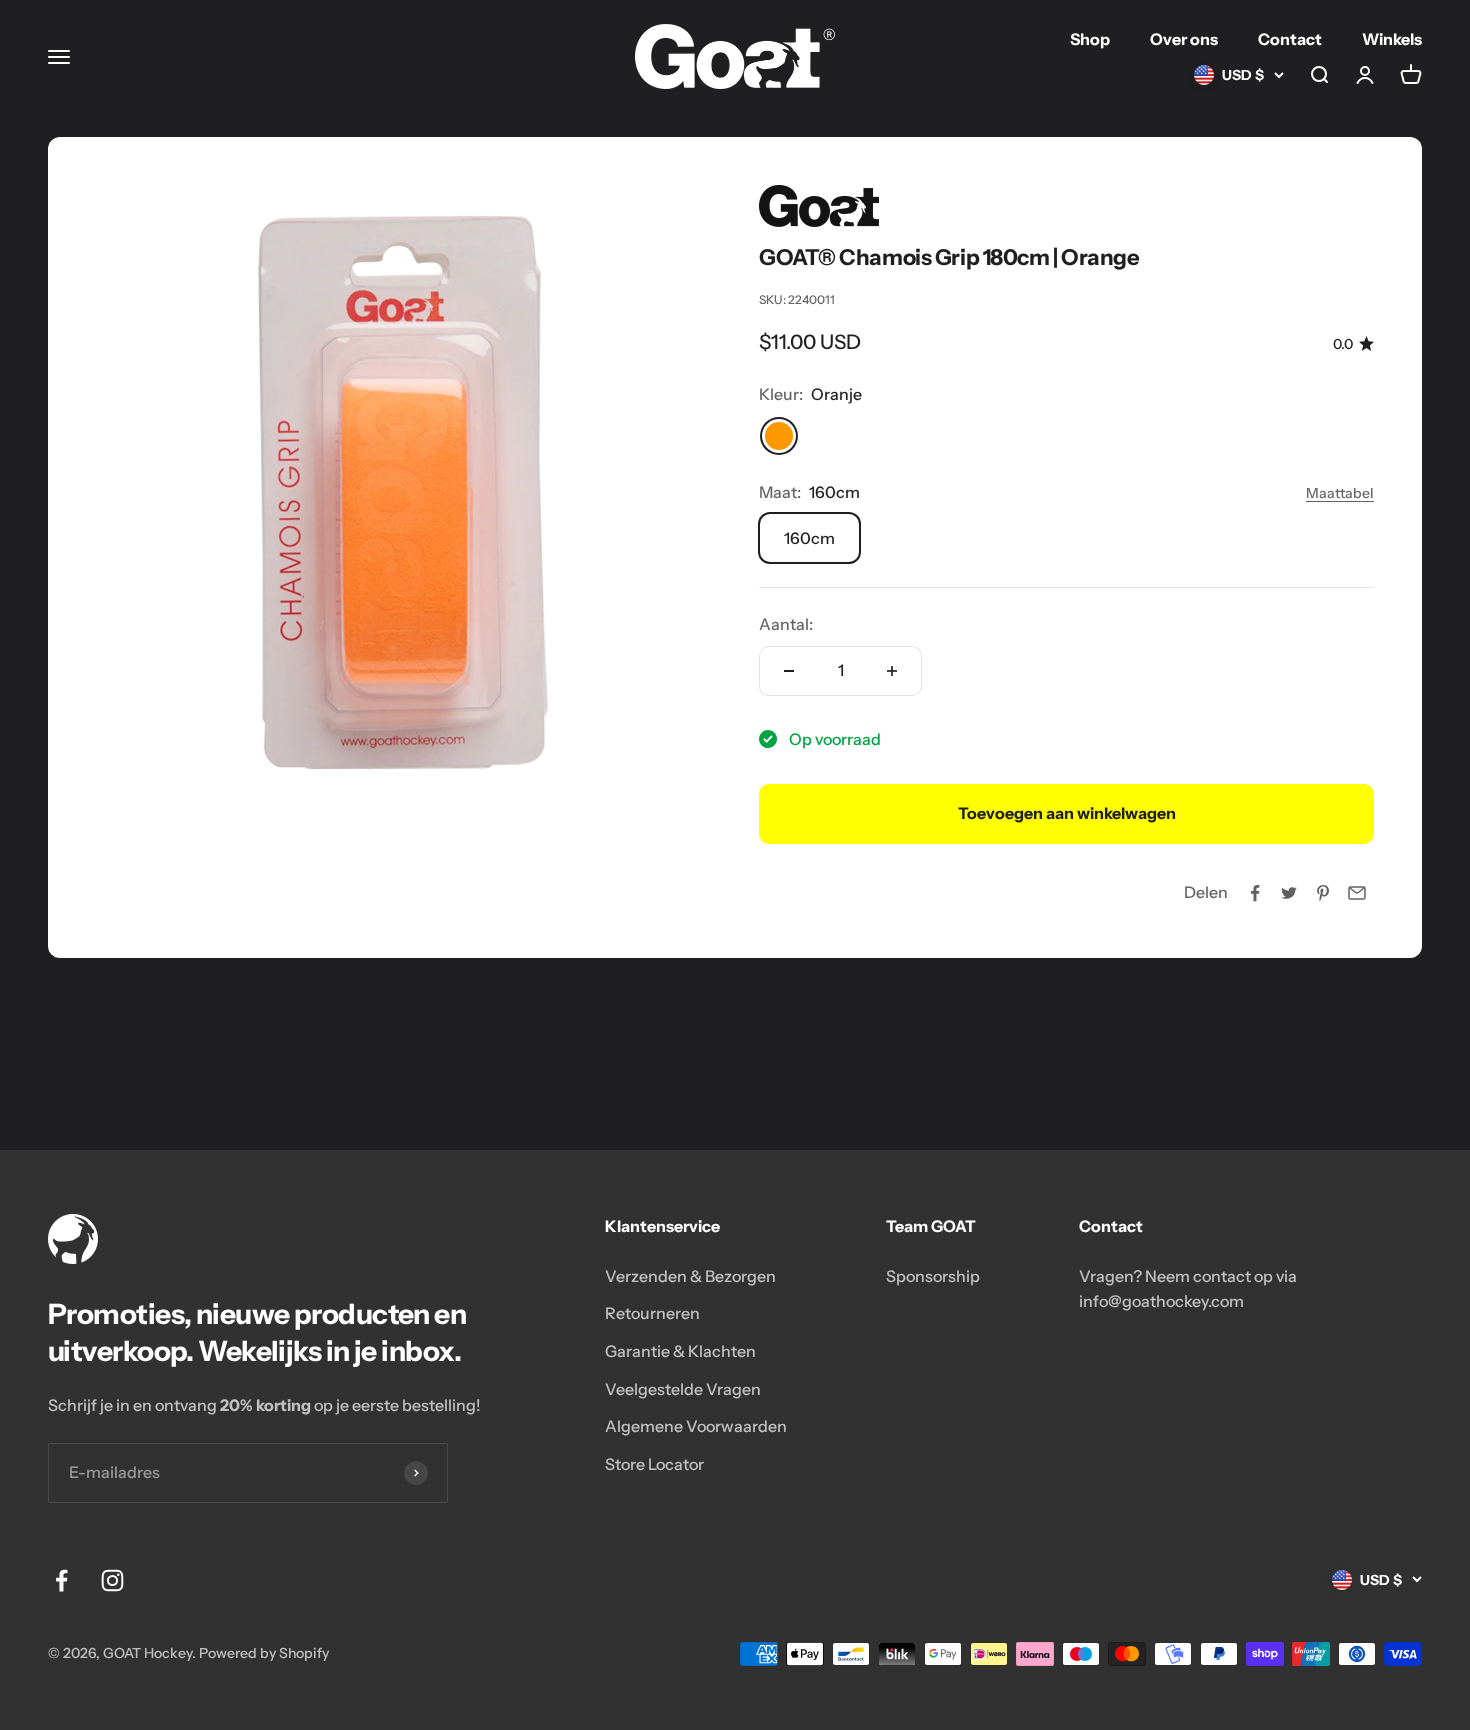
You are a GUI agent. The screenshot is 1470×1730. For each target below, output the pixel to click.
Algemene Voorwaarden (696, 1426)
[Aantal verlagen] (789, 671)
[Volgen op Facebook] (61, 1580)
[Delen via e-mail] (1357, 893)
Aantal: (786, 624)
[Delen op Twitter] (1289, 893)
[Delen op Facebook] (1255, 893)
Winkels (1392, 39)
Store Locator (654, 1464)
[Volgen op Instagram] (112, 1580)
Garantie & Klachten (680, 1351)
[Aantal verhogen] (892, 671)
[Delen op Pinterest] (1323, 893)
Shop (1090, 39)
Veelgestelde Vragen (683, 1389)
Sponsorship (933, 1276)
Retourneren (652, 1313)
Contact (1290, 39)
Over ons (1184, 39)
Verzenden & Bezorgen (690, 1276)
